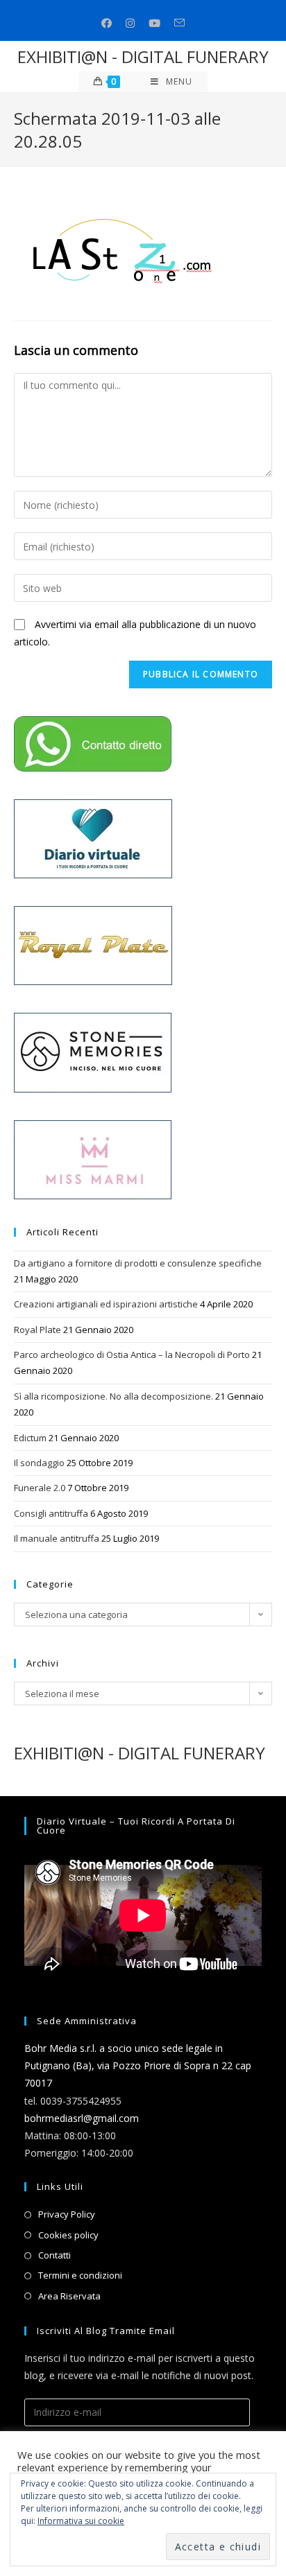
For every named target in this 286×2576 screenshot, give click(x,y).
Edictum (30, 1438)
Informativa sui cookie (81, 2521)
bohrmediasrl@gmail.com (82, 2118)
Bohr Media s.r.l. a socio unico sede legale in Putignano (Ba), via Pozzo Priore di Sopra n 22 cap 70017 (138, 2065)
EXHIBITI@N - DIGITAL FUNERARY (143, 56)
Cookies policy (68, 2235)
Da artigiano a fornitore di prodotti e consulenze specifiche (138, 1263)
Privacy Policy (67, 2214)
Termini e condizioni (80, 2275)
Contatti (54, 2255)
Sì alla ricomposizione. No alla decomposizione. (113, 1396)
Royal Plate (37, 1330)
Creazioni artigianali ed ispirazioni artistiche (106, 1304)
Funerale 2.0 (40, 1488)
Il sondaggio (39, 1463)
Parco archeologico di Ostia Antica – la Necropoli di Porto (132, 1355)
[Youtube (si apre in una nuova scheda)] (154, 23)
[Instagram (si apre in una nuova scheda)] (130, 23)
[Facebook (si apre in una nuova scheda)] (107, 23)
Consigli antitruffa (51, 1513)
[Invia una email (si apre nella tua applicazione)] (179, 23)
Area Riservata (69, 2296)
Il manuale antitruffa (57, 1538)
